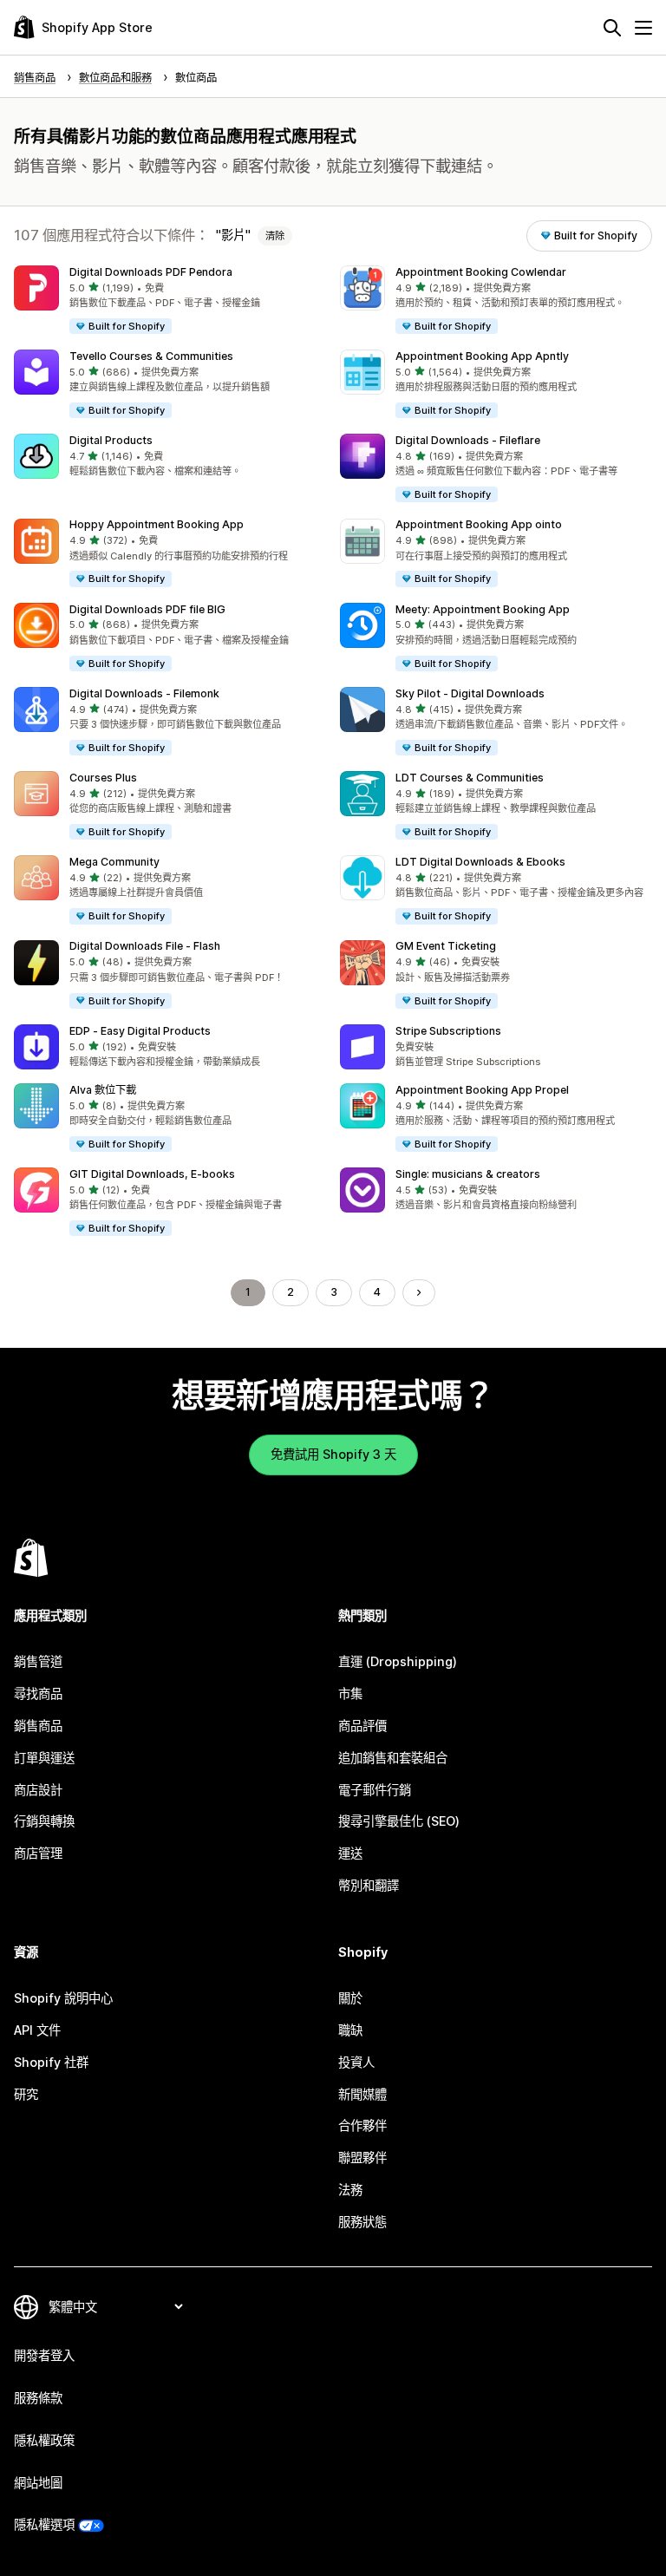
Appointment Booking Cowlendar (481, 272)
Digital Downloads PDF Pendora (151, 272)
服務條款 (38, 2398)
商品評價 (362, 1726)
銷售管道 (38, 1661)
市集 (350, 1693)
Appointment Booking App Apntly (482, 356)
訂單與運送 (44, 1758)
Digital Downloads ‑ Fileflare (468, 440)
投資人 (356, 2062)
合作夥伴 (362, 2125)
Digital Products (111, 440)
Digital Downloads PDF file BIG (147, 609)
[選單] (643, 28)
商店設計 (38, 1790)
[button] (170, 301)
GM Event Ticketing (446, 946)
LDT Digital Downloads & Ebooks (480, 862)
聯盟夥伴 (362, 2158)
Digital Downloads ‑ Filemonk (144, 693)
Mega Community (114, 862)
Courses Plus (103, 778)
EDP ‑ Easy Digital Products (140, 1031)
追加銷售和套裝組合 (393, 1758)
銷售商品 (38, 1726)
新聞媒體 (362, 2094)
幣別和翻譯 (369, 1885)
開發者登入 (44, 2355)
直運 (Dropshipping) (398, 1661)
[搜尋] (612, 28)
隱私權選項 (44, 2524)
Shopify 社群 (51, 2062)
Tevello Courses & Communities (151, 356)
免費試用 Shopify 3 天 (333, 1454)
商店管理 (38, 1853)
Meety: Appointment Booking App (483, 609)
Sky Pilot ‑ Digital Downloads (470, 693)
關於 (350, 1998)
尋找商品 (38, 1693)
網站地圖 (38, 2483)
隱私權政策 (44, 2440)
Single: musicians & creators (468, 1174)
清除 (275, 236)
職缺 (350, 2030)
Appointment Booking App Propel (482, 1090)
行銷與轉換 (44, 1821)
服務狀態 (362, 2222)
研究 (26, 2094)
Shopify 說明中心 (63, 1998)
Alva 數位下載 (103, 1090)
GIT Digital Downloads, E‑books (152, 1174)
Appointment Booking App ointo (479, 524)
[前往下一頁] (419, 1292)
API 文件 (37, 2030)
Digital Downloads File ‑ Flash (145, 946)
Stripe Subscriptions (448, 1031)
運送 (350, 1853)
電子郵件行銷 (375, 1790)
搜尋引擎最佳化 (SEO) (399, 1821)
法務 (350, 2190)
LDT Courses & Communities (470, 778)
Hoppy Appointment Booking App (157, 524)
